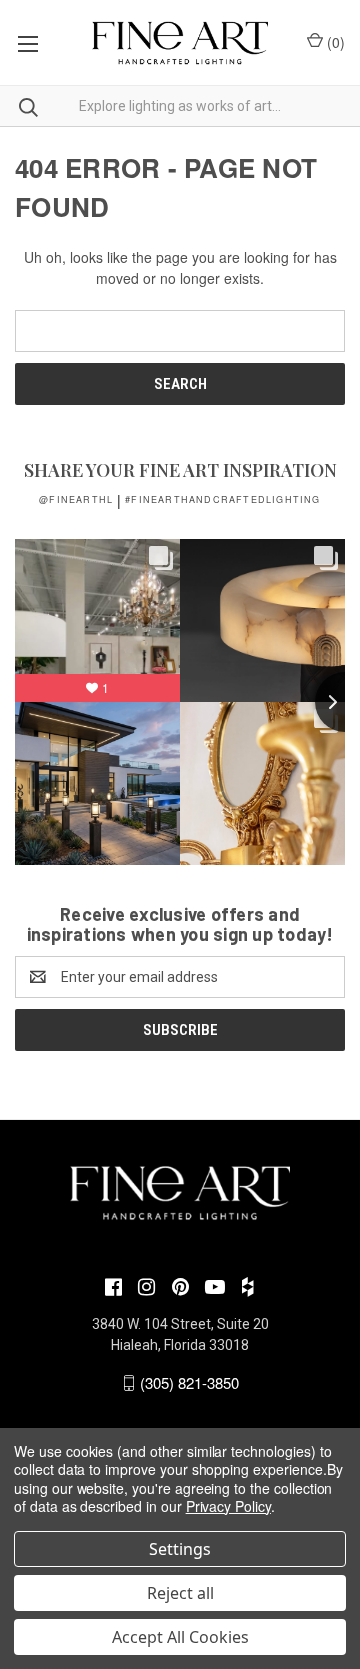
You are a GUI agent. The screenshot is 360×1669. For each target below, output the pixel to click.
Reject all (180, 1593)
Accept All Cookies (180, 1637)
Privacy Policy (228, 1506)
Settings (180, 1549)
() (334, 42)
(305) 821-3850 (189, 1382)
